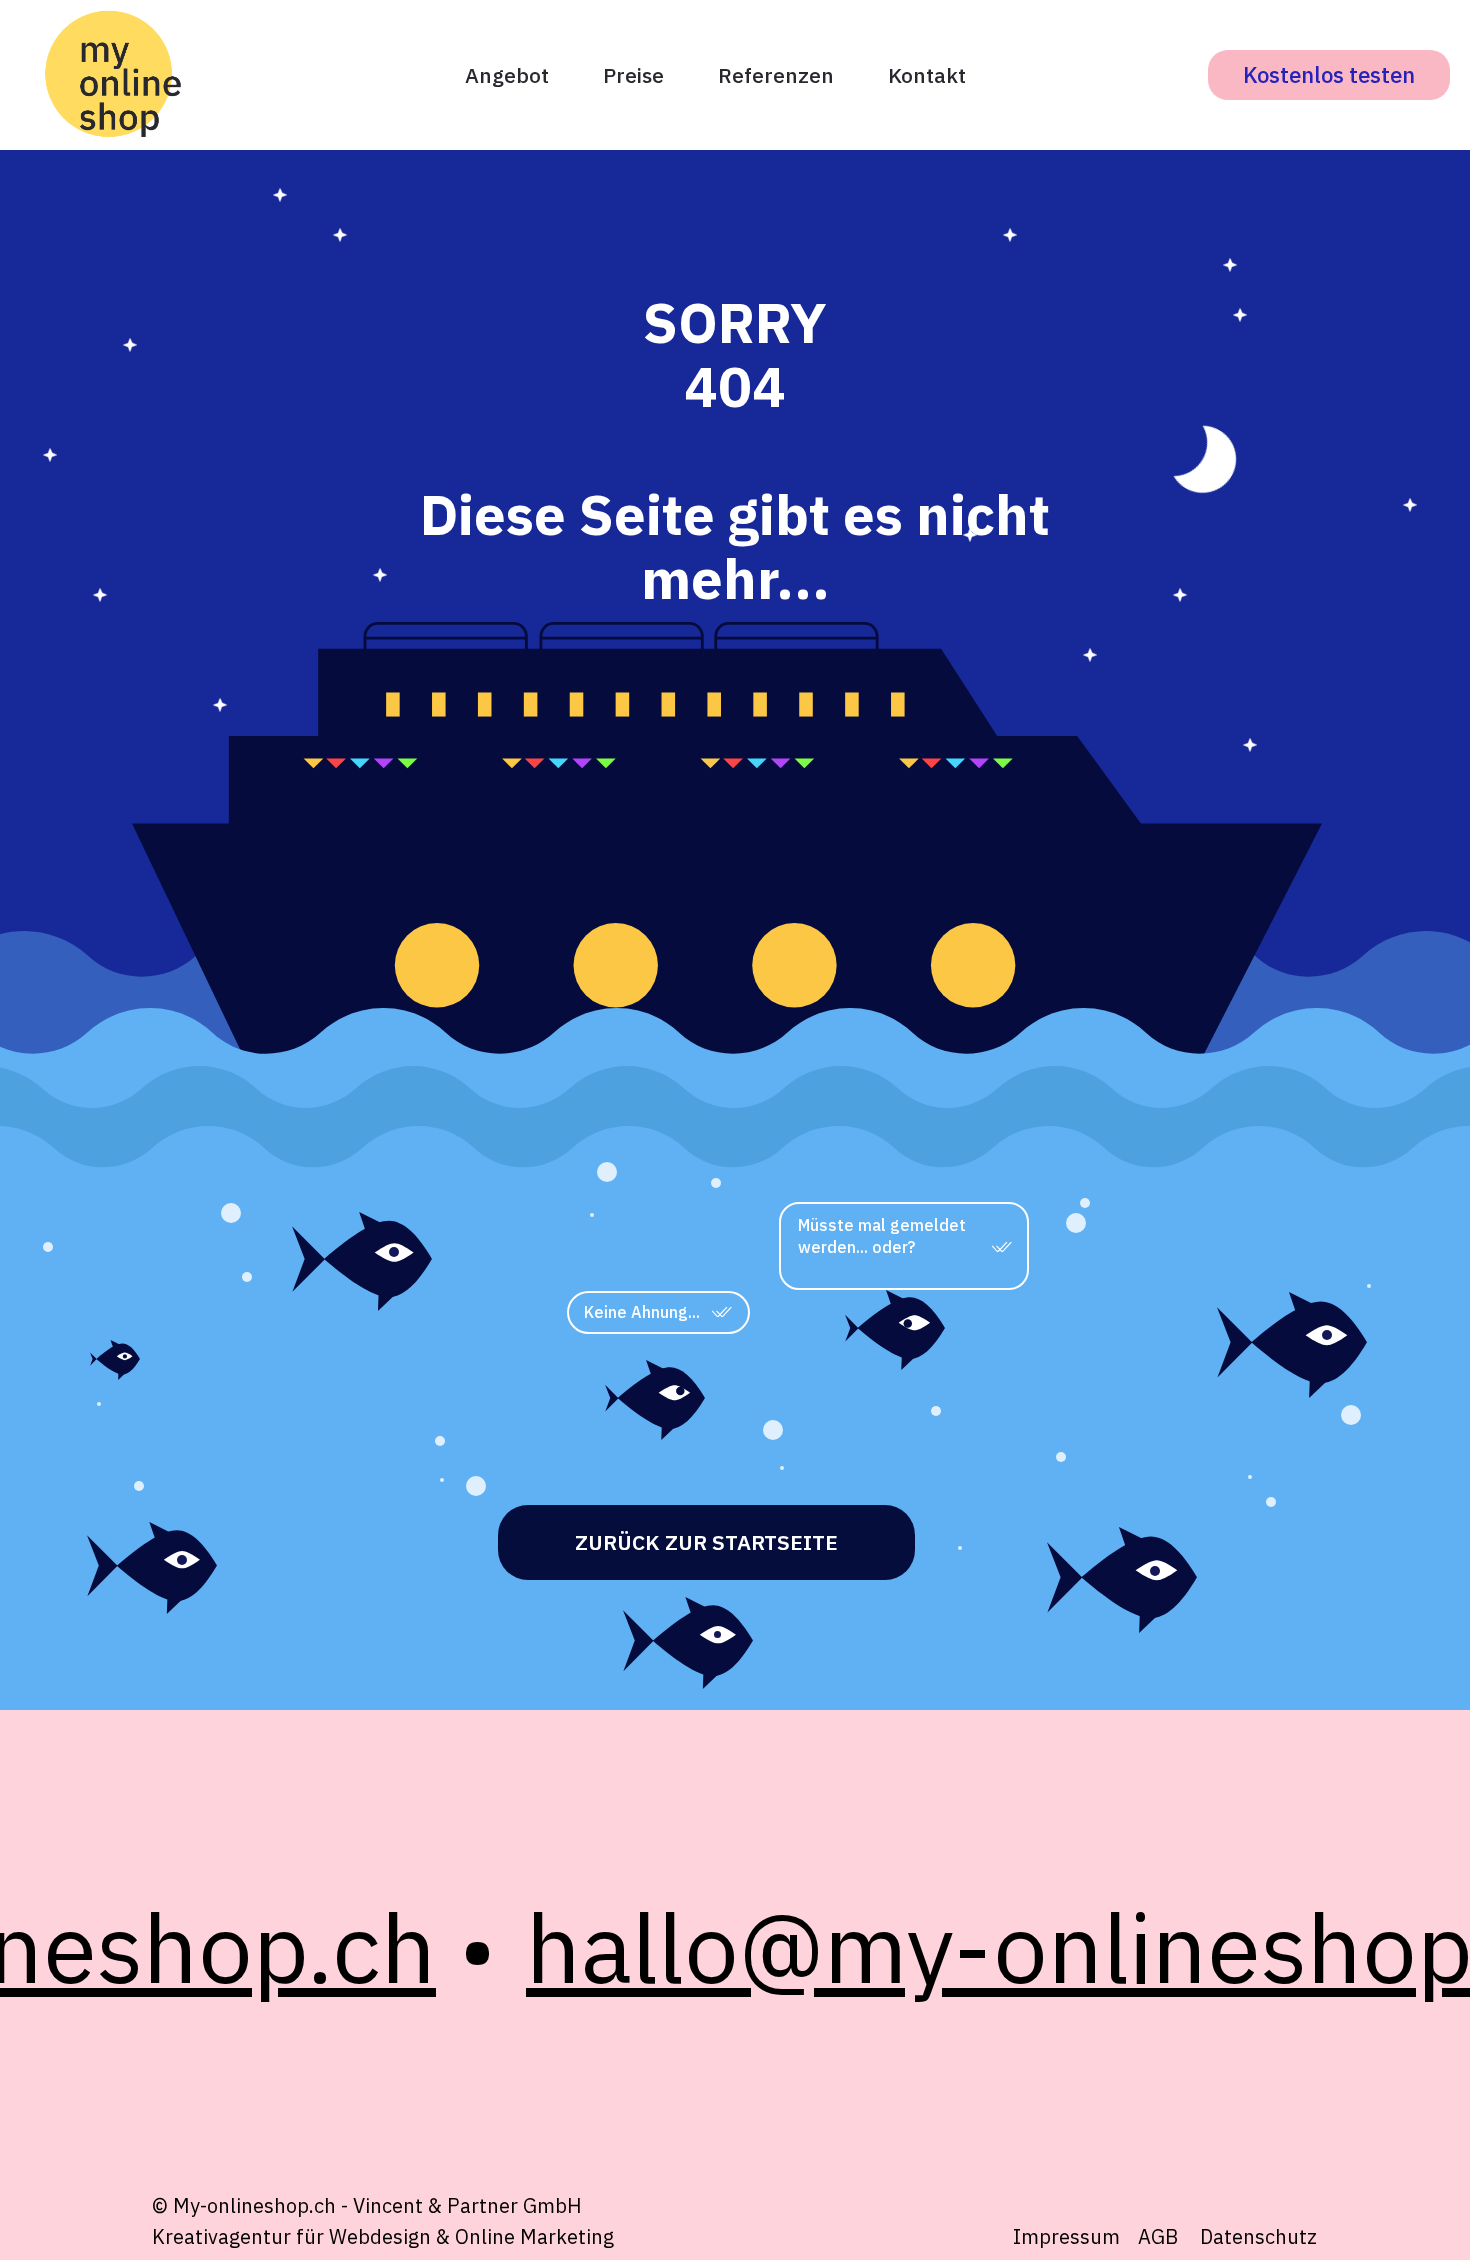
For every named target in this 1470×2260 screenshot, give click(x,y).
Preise (633, 75)
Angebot (507, 75)
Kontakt (927, 75)
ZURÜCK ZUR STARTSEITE (706, 1542)
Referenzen (776, 75)
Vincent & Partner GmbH (467, 2205)
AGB (1158, 2236)
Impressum (1066, 2236)
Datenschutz (1258, 2236)
